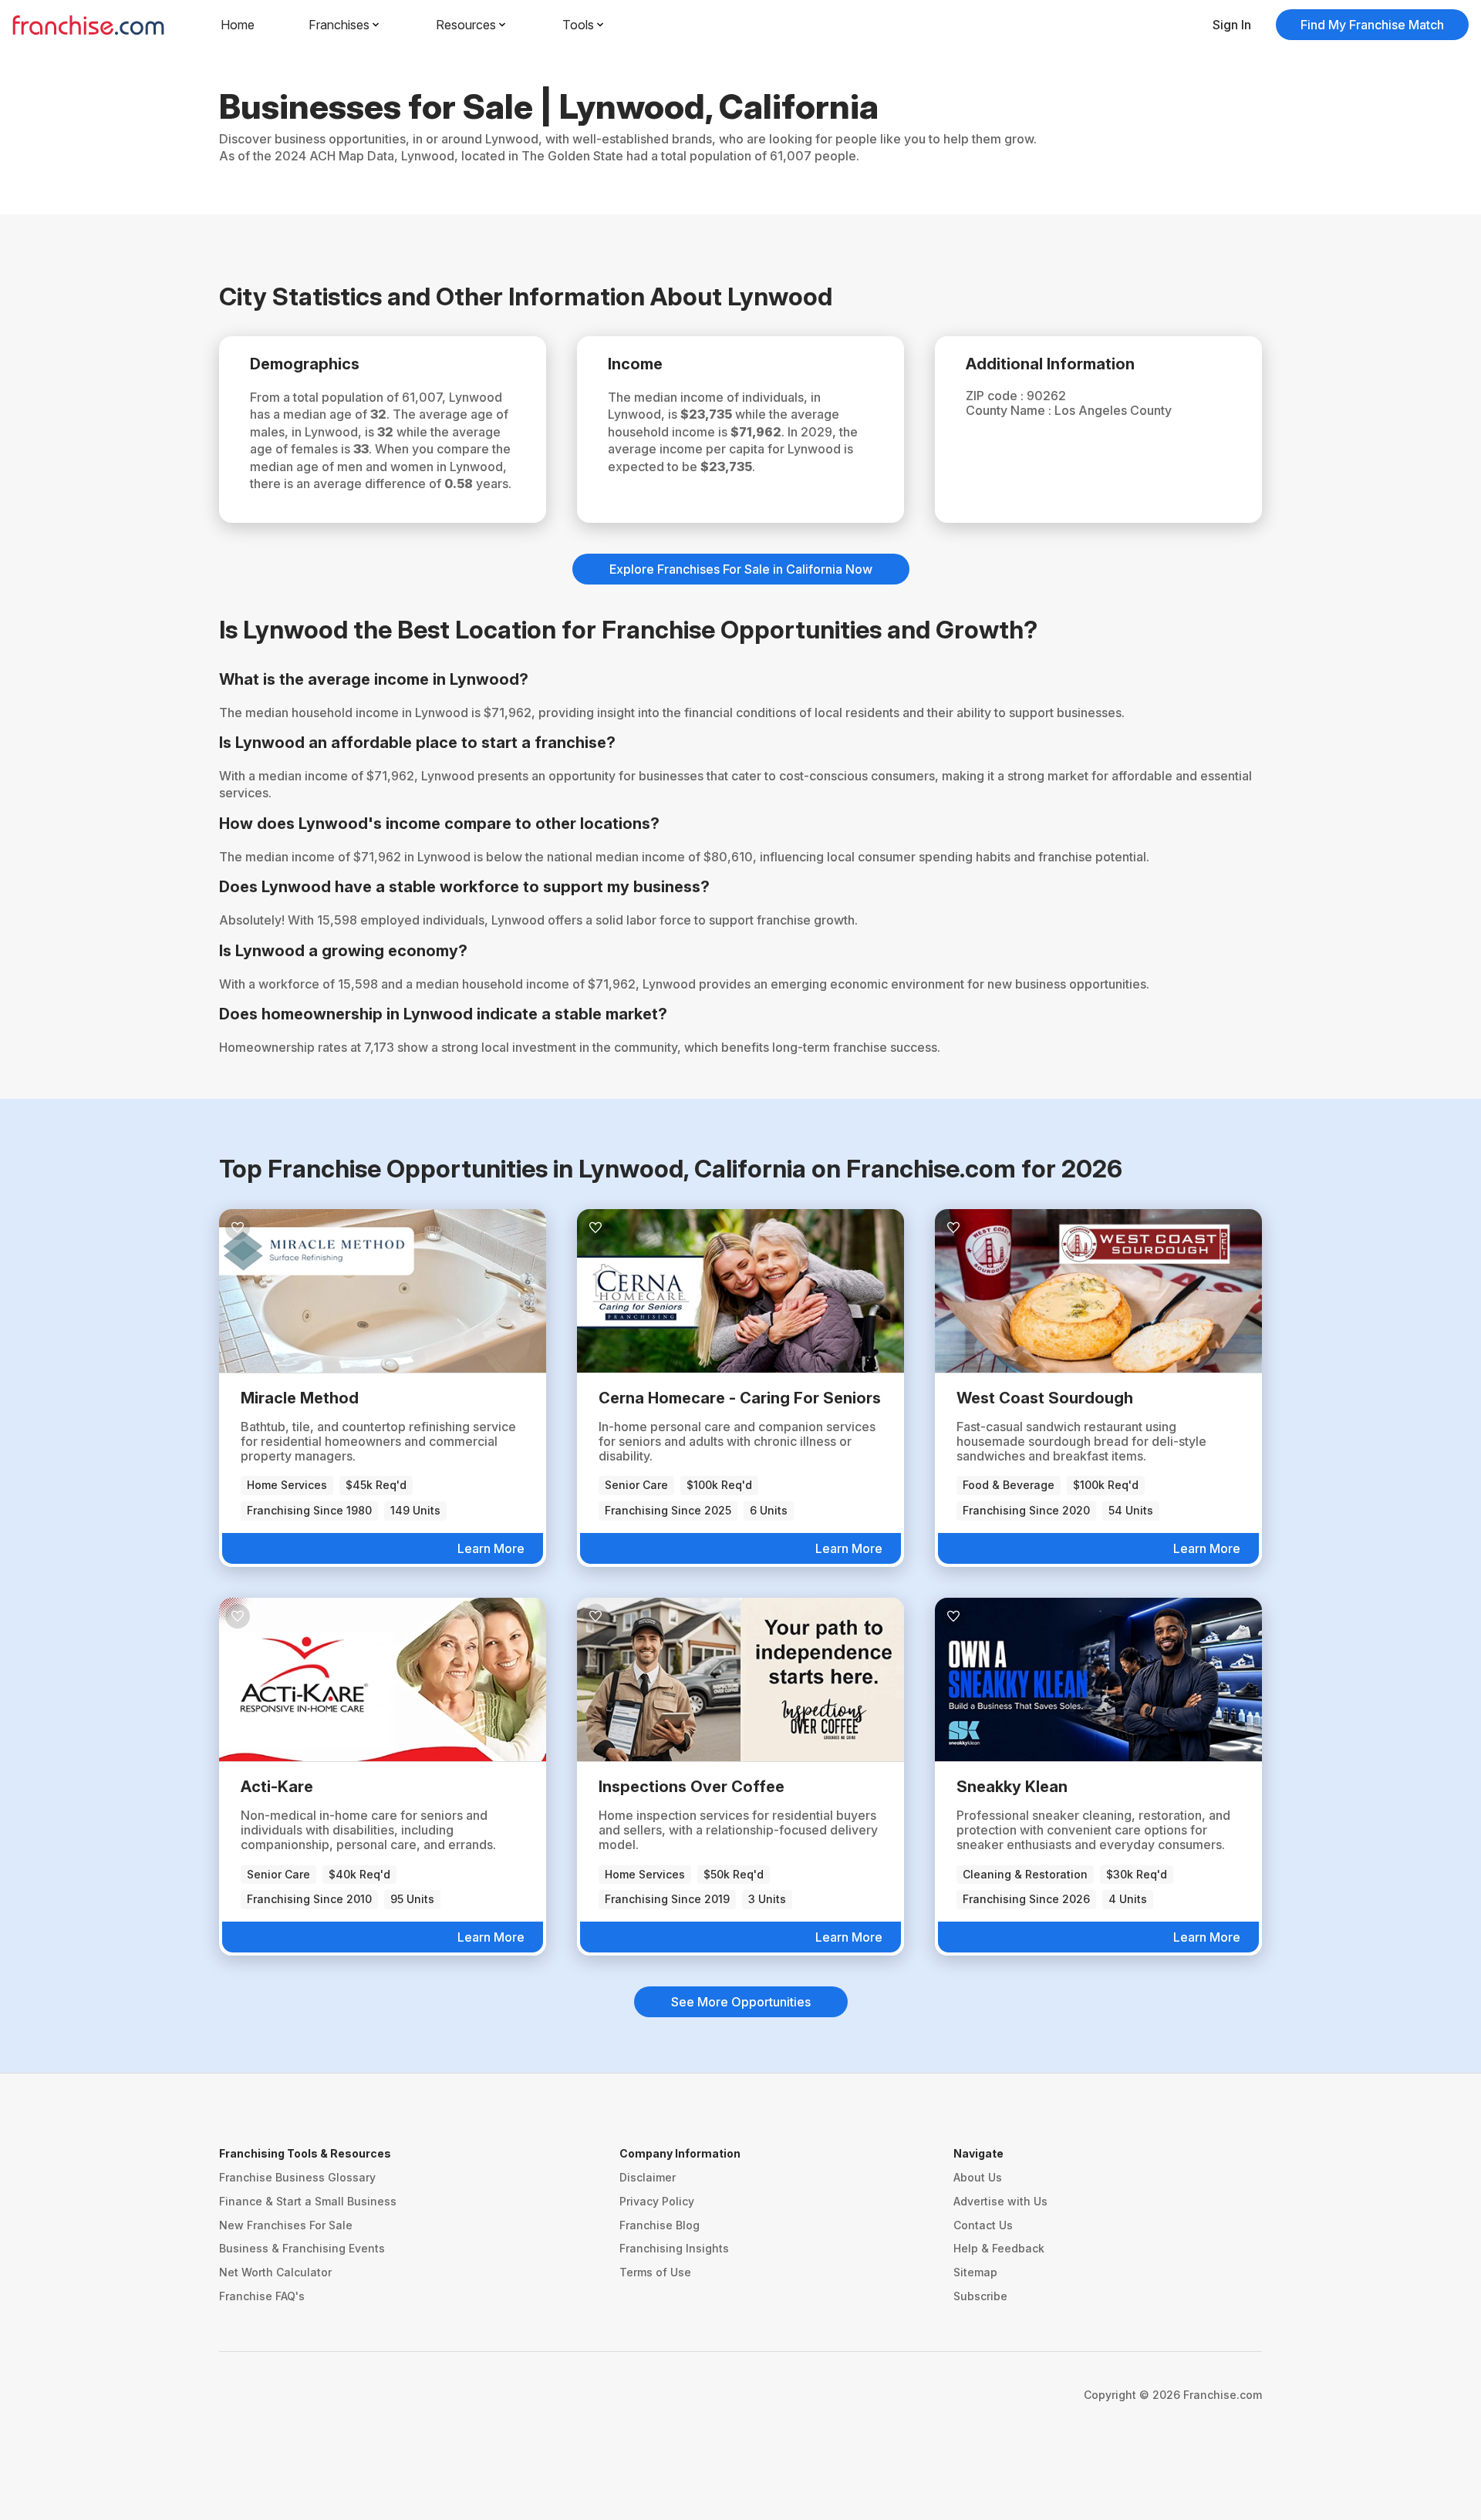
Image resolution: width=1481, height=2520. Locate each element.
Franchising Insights (674, 2248)
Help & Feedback (999, 2248)
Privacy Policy (657, 2201)
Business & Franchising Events (302, 2248)
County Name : (1010, 410)
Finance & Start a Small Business (308, 2201)
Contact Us (983, 2225)
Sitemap (975, 2272)
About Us (978, 2177)
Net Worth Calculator (275, 2272)
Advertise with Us (1000, 2201)
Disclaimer (648, 2177)
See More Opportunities (741, 2002)
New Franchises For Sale (286, 2225)
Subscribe (980, 2296)
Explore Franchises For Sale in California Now (741, 569)
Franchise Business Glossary (297, 2177)
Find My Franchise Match (1372, 25)
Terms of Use (655, 2272)
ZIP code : (996, 396)
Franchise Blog (660, 2225)
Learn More (491, 1548)
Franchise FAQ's (262, 2296)
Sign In (1232, 25)
